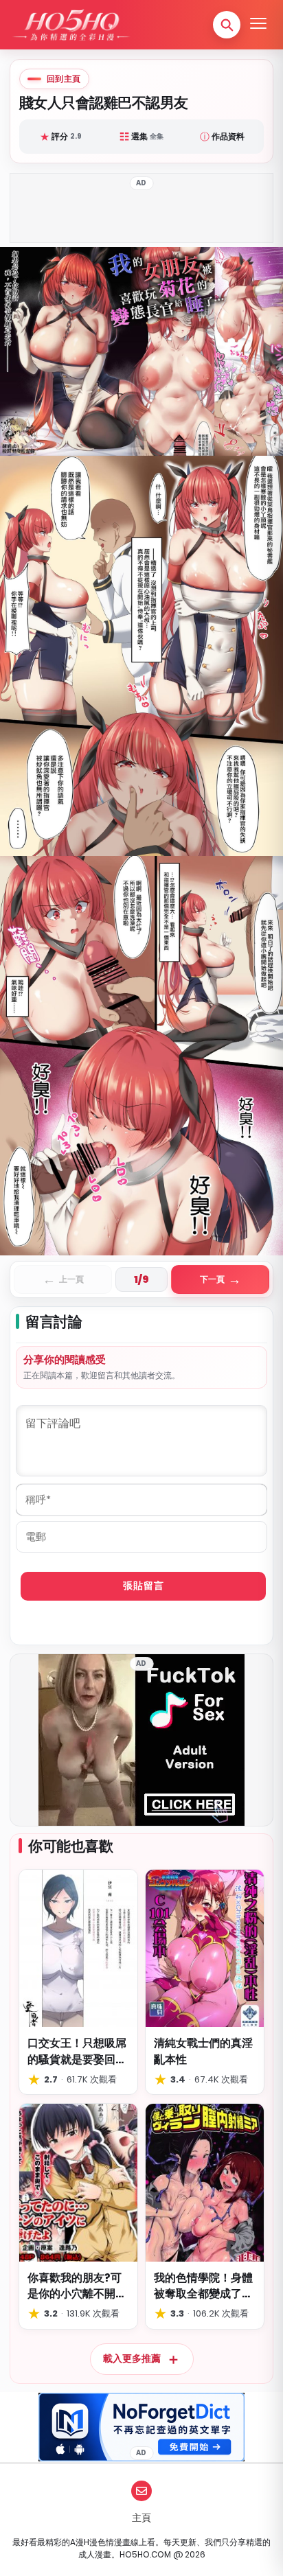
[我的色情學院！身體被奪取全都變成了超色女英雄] (205, 2182)
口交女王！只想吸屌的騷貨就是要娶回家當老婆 (77, 2051)
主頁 (141, 2518)
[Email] (141, 2491)
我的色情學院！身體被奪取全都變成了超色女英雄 (203, 2286)
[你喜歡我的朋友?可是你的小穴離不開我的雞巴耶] (78, 2182)
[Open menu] (258, 25)
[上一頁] (71, 751)
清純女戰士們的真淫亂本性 (203, 2051)
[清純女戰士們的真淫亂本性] (205, 1948)
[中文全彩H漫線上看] (71, 25)
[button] (227, 25)
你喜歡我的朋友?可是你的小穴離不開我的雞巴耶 (77, 2286)
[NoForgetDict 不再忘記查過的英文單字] (141, 2427)
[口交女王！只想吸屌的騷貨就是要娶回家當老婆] (78, 1948)
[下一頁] (212, 751)
